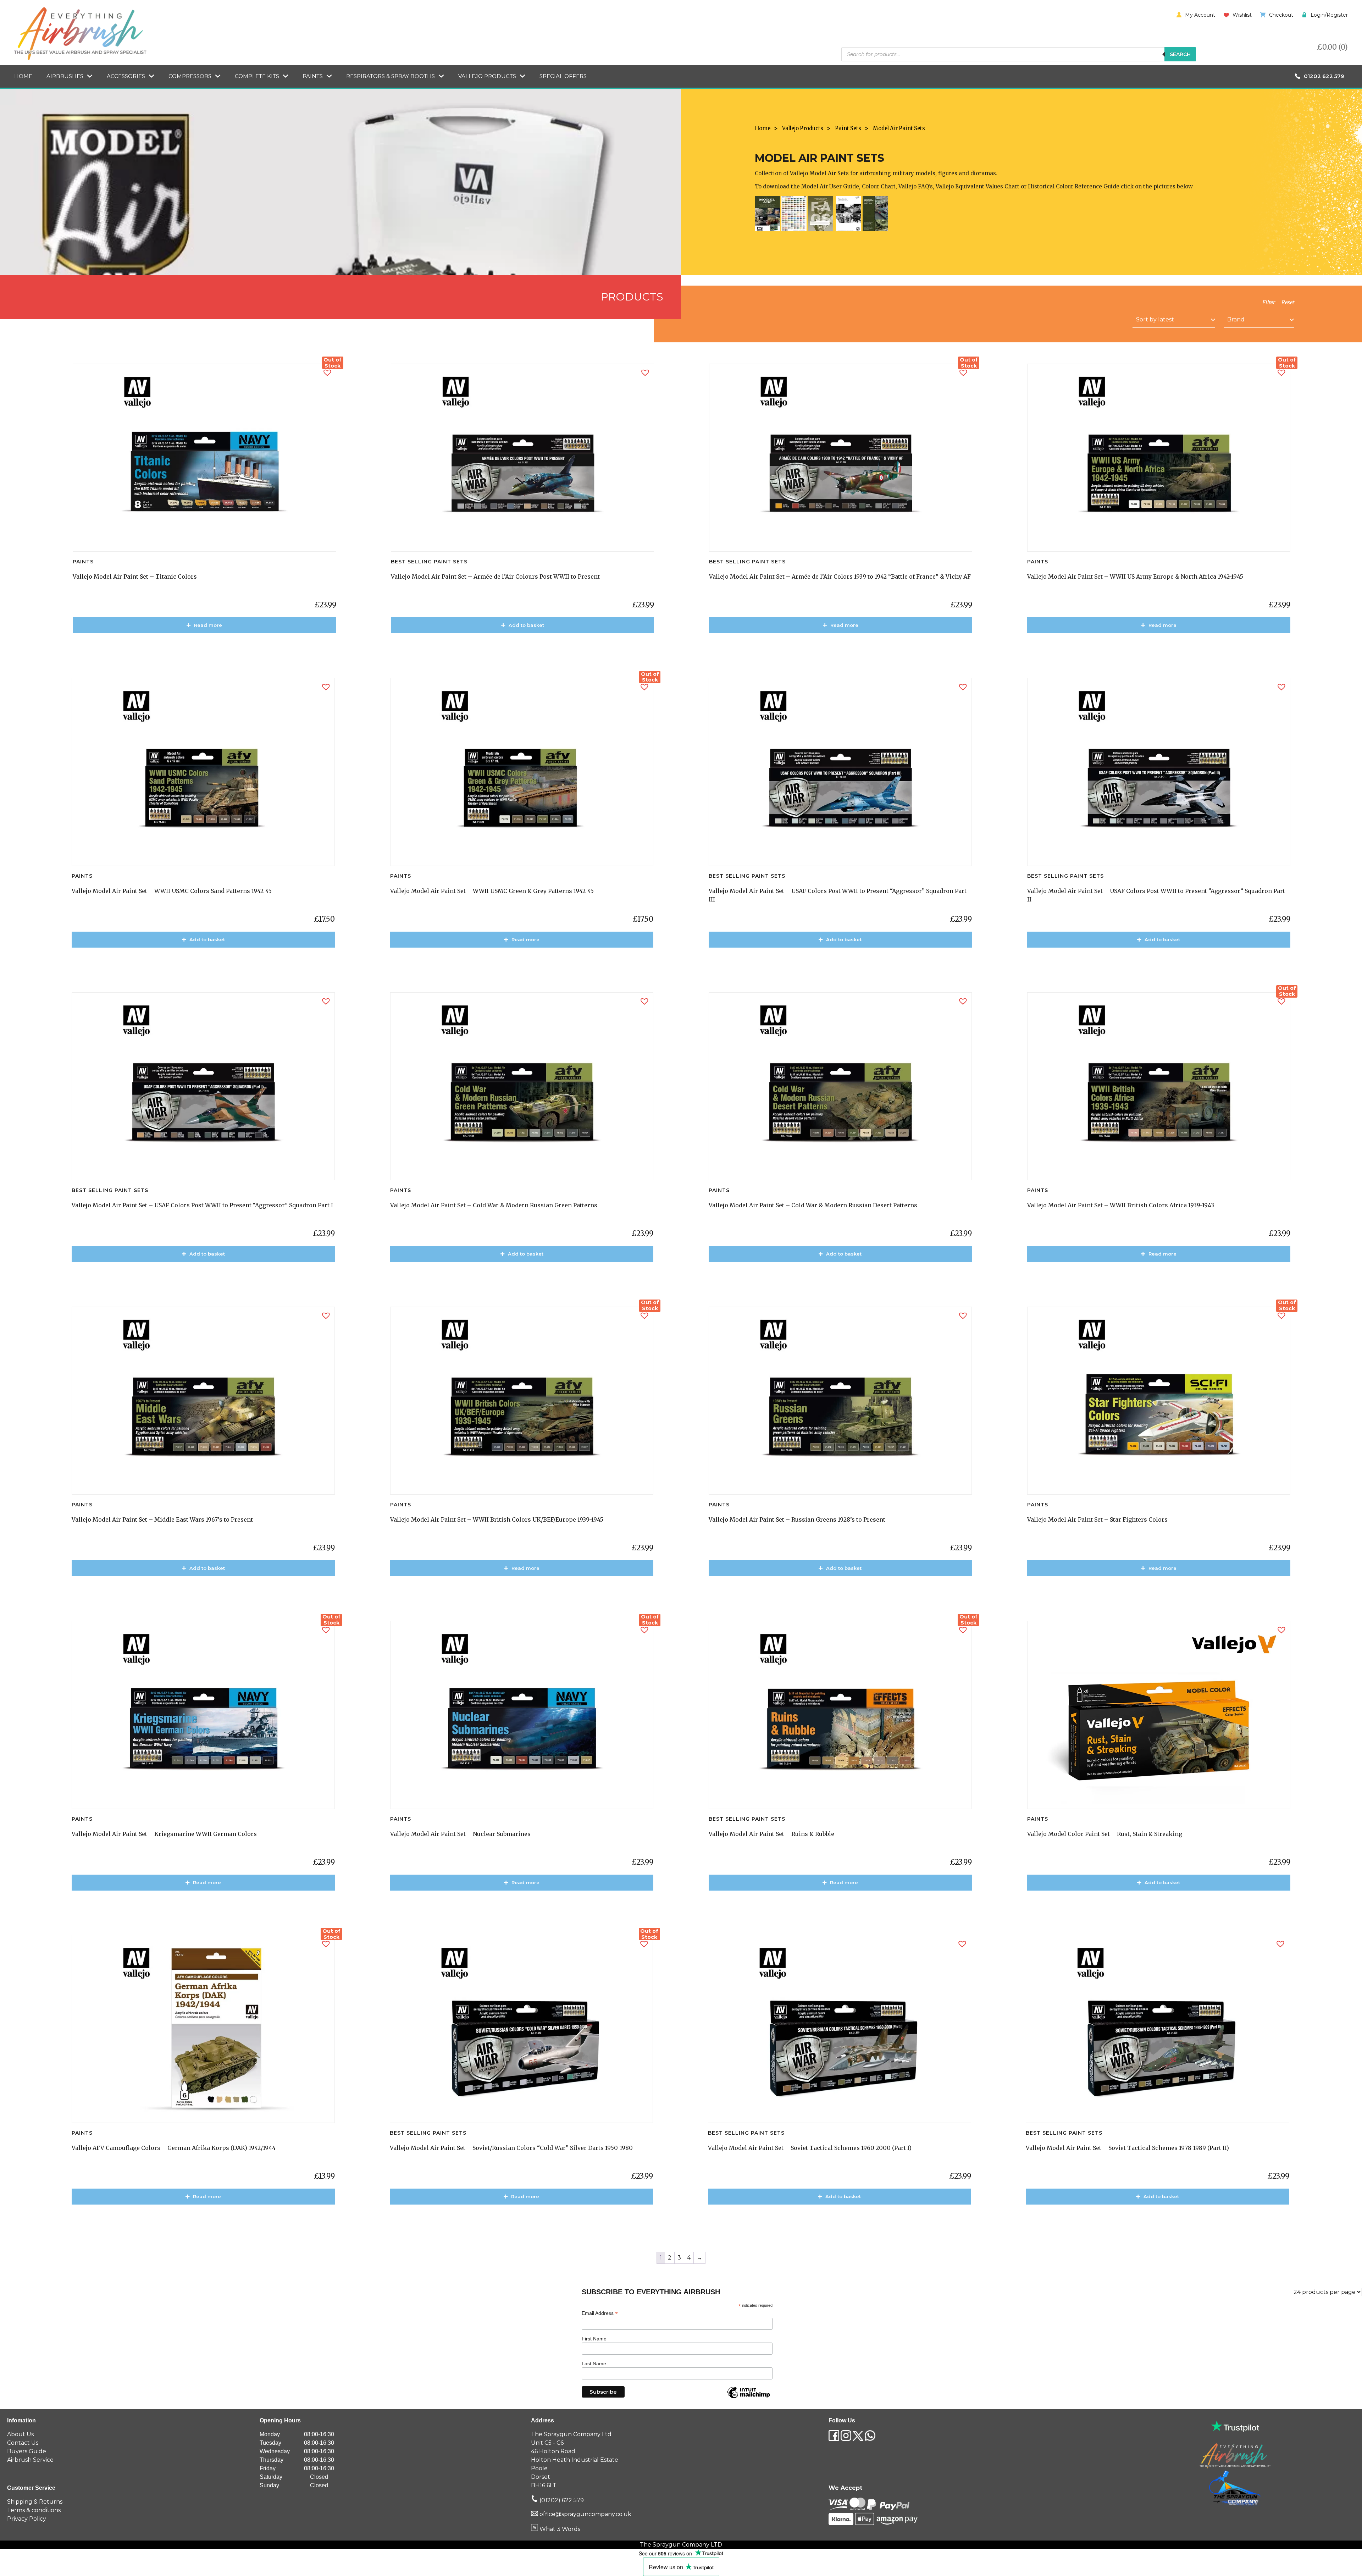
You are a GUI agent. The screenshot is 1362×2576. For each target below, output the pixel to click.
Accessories (126, 76)
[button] (327, 373)
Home (23, 76)
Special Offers (563, 76)
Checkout (1281, 15)
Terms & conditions (34, 2510)
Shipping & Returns (35, 2502)
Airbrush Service (30, 2460)
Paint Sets (848, 128)
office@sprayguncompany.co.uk (585, 2514)
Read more (208, 625)
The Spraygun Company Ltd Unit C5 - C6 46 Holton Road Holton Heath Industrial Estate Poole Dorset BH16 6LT (575, 2460)
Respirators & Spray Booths (391, 76)
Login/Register (1329, 15)
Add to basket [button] (526, 625)
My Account (1200, 15)
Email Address (600, 2313)
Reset (1288, 302)
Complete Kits (257, 76)
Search (1180, 54)
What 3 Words (559, 2529)
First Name (594, 2339)
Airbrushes (65, 76)
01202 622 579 (1324, 76)
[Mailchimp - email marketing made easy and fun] (748, 2398)
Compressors (190, 76)
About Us (20, 2434)
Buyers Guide (27, 2451)
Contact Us (23, 2443)
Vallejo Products (487, 76)
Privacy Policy (27, 2519)
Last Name (594, 2363)
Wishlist (1242, 15)
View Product (208, 646)
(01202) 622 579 (561, 2500)
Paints (313, 76)
